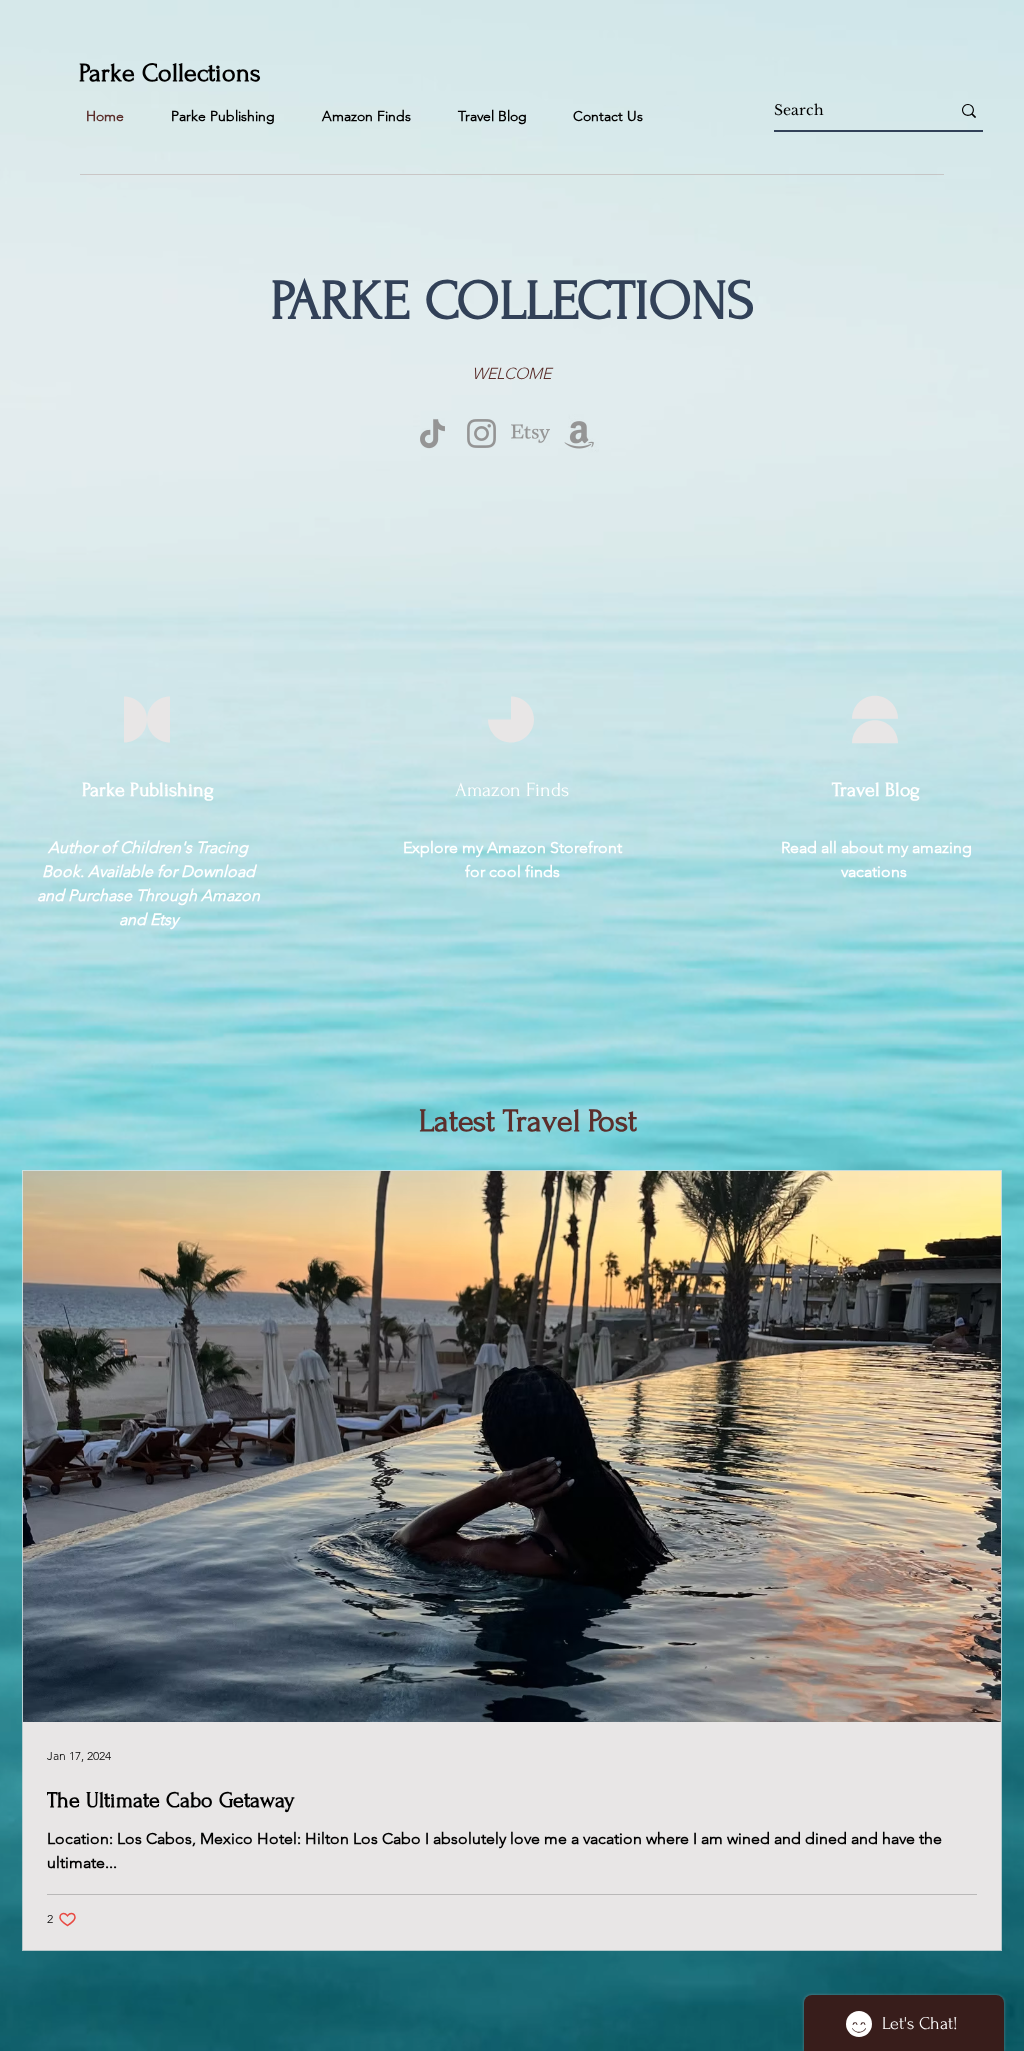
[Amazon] (579, 433)
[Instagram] (481, 433)
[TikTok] (432, 433)
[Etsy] (530, 433)
